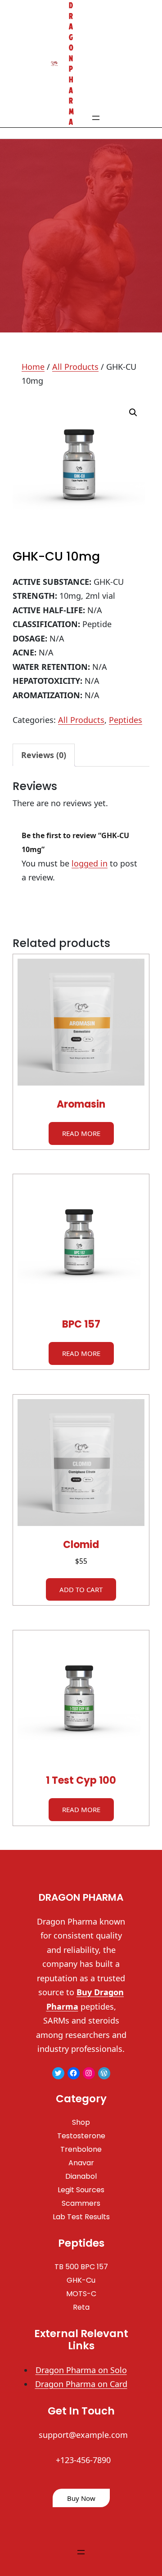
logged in (90, 863)
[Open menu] (96, 118)
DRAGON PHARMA (81, 1897)
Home (33, 367)
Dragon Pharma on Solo (81, 2370)
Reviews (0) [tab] (44, 755)
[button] (133, 413)
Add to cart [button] (81, 1589)
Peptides (126, 720)
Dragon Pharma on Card (81, 2384)
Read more (81, 1133)
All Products (75, 367)
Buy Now (81, 2498)
